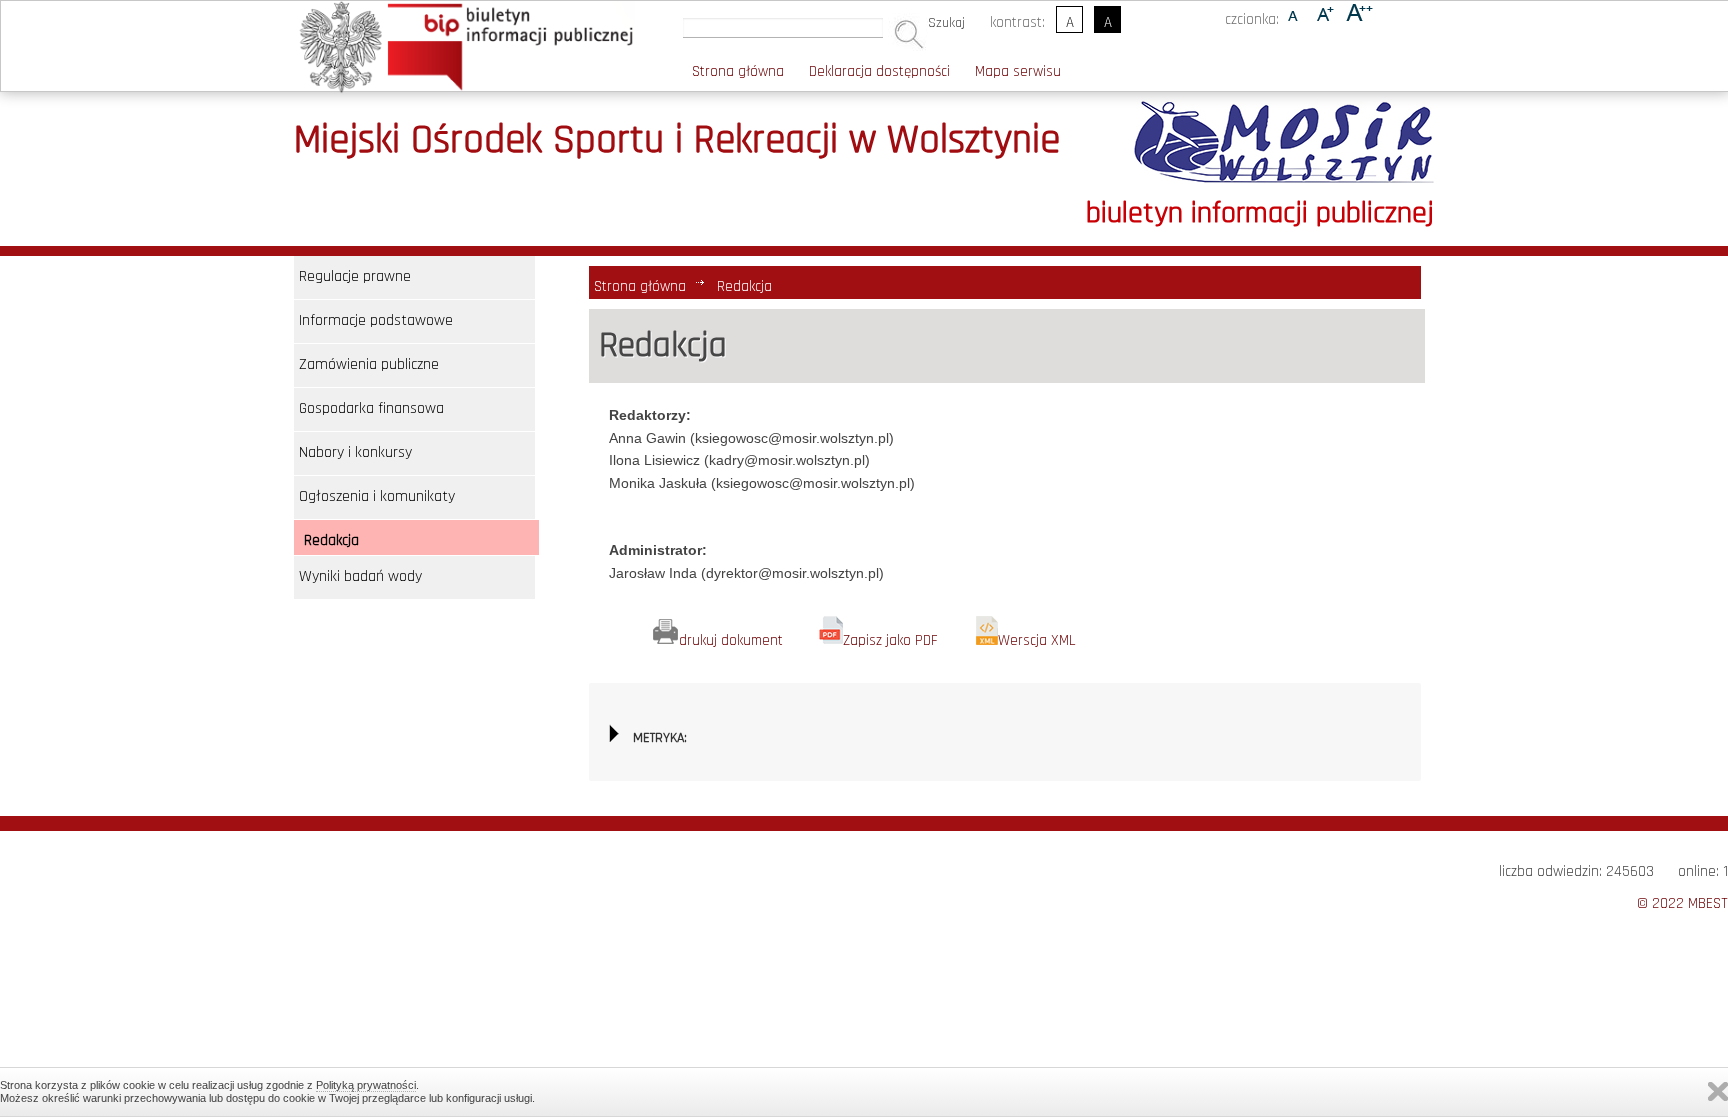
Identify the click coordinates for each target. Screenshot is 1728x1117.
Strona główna (738, 71)
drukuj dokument (731, 640)
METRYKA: (660, 738)
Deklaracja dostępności (879, 71)
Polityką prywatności (366, 1085)
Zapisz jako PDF (890, 640)
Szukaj (946, 23)
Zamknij (1718, 1091)
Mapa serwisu (1018, 71)
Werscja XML (1037, 640)
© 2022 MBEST (1682, 903)
